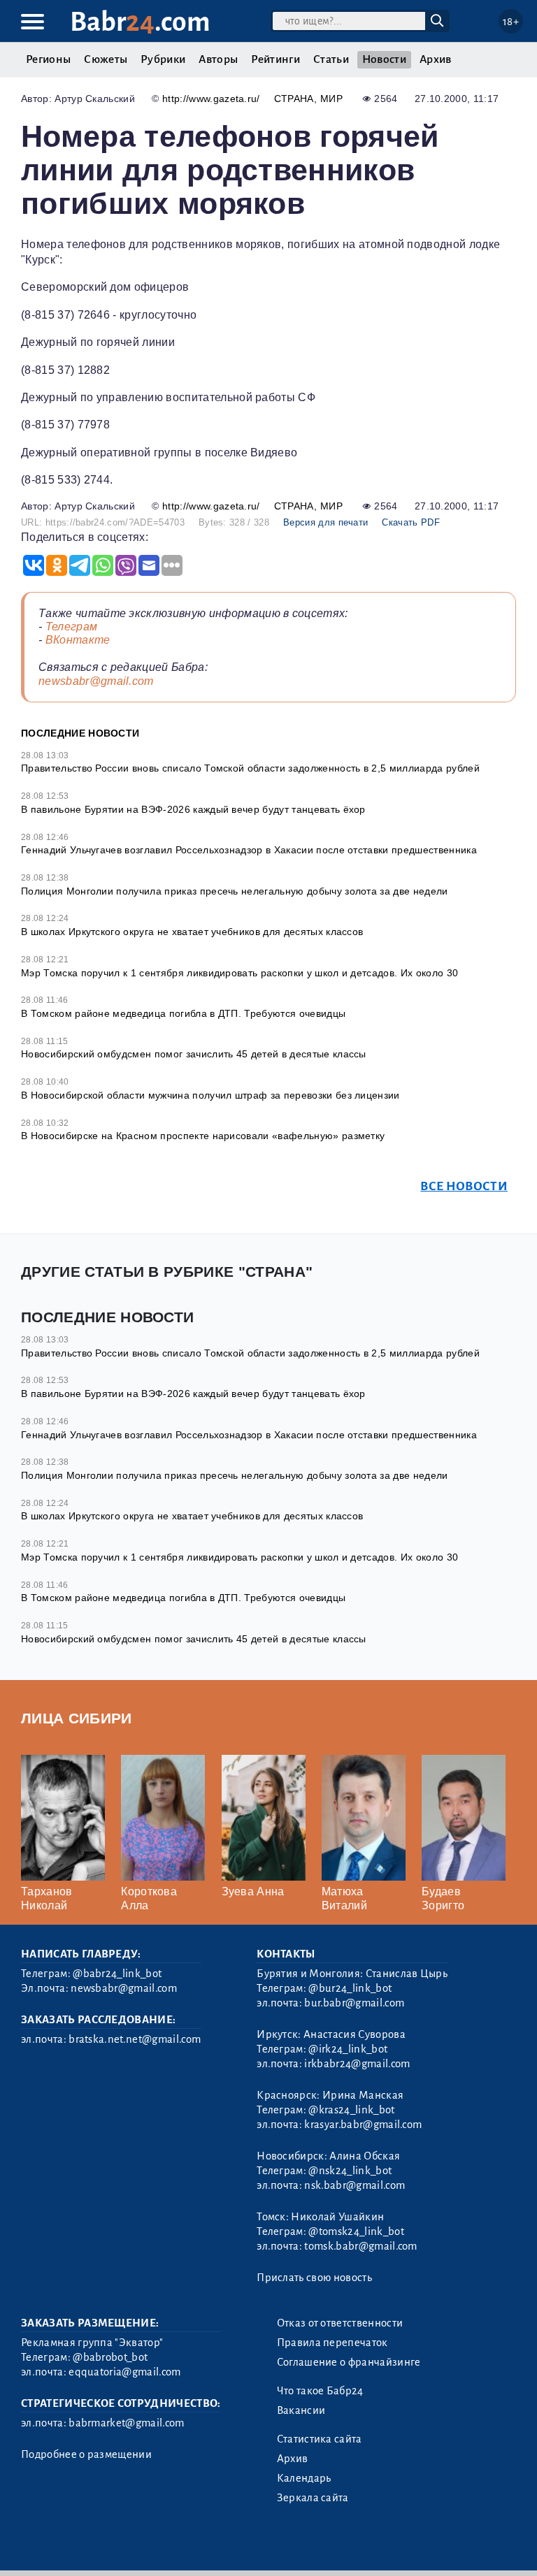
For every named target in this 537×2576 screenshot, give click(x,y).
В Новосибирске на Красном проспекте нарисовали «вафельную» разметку (203, 1136)
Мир (331, 99)
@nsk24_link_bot (350, 2171)
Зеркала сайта (313, 2498)
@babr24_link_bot (117, 1974)
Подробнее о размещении (86, 2454)
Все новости (464, 1186)
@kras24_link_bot (351, 2110)
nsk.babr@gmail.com (355, 2185)
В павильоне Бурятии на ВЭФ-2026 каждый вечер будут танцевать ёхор (193, 809)
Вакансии (301, 2410)
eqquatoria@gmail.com (124, 2372)
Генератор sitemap (339, 2547)
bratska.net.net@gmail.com (135, 2039)
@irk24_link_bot (348, 2049)
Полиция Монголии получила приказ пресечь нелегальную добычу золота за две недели (235, 891)
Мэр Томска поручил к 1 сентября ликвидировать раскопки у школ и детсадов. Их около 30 (239, 973)
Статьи (331, 59)
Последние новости (80, 733)
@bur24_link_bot (350, 1988)
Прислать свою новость (314, 2278)
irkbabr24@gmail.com (357, 2064)
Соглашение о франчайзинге (349, 2362)
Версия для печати (325, 522)
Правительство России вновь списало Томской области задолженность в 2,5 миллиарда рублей (250, 768)
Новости (384, 59)
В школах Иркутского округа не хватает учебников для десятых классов (192, 932)
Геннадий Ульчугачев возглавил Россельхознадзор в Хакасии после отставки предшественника (249, 850)
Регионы (48, 59)
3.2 (107, 2547)
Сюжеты (106, 59)
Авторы (218, 59)
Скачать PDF (411, 522)
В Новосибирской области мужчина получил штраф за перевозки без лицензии (210, 1095)
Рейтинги (275, 59)
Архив (436, 59)
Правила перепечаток (332, 2343)
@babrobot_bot (110, 2357)
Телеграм (72, 627)
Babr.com (140, 22)
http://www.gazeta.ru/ (211, 99)
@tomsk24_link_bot (356, 2231)
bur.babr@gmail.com (354, 2003)
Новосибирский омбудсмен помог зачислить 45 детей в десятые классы (194, 1054)
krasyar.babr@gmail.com (363, 2125)
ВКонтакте (78, 640)
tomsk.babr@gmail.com (360, 2246)
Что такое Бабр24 (320, 2391)
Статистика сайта (320, 2439)
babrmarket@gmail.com (126, 2423)
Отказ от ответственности (340, 2323)
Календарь (304, 2478)
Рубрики (163, 59)
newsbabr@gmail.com (96, 681)
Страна (294, 99)
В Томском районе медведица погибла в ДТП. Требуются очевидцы (183, 1013)
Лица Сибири (77, 1718)
